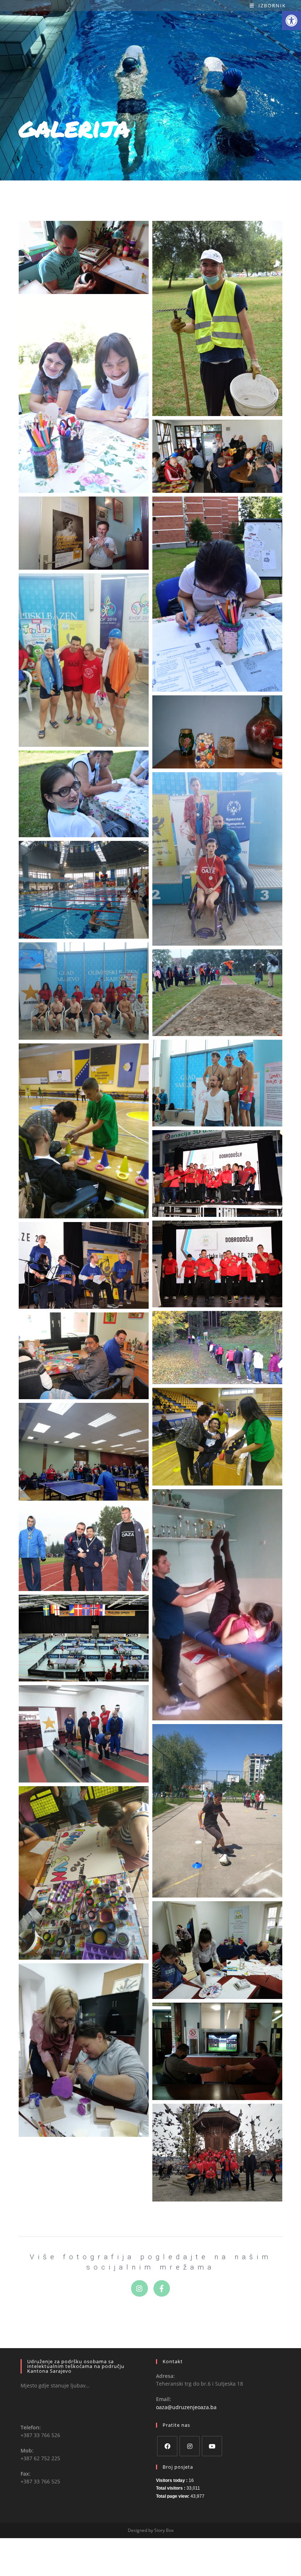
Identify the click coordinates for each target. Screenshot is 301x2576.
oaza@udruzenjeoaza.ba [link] (186, 2407)
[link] (291, 21)
